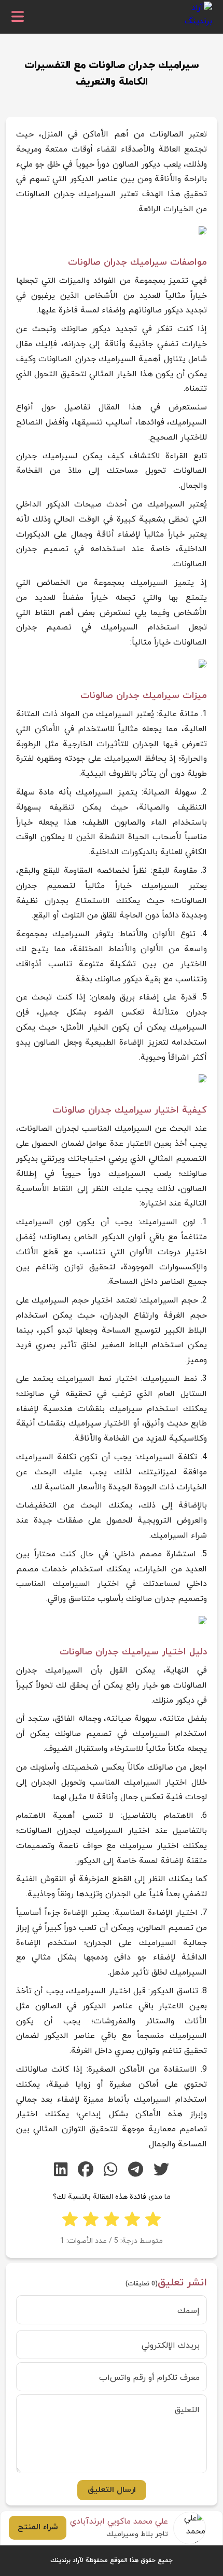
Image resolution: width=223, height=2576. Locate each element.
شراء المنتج (38, 2527)
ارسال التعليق (112, 2490)
